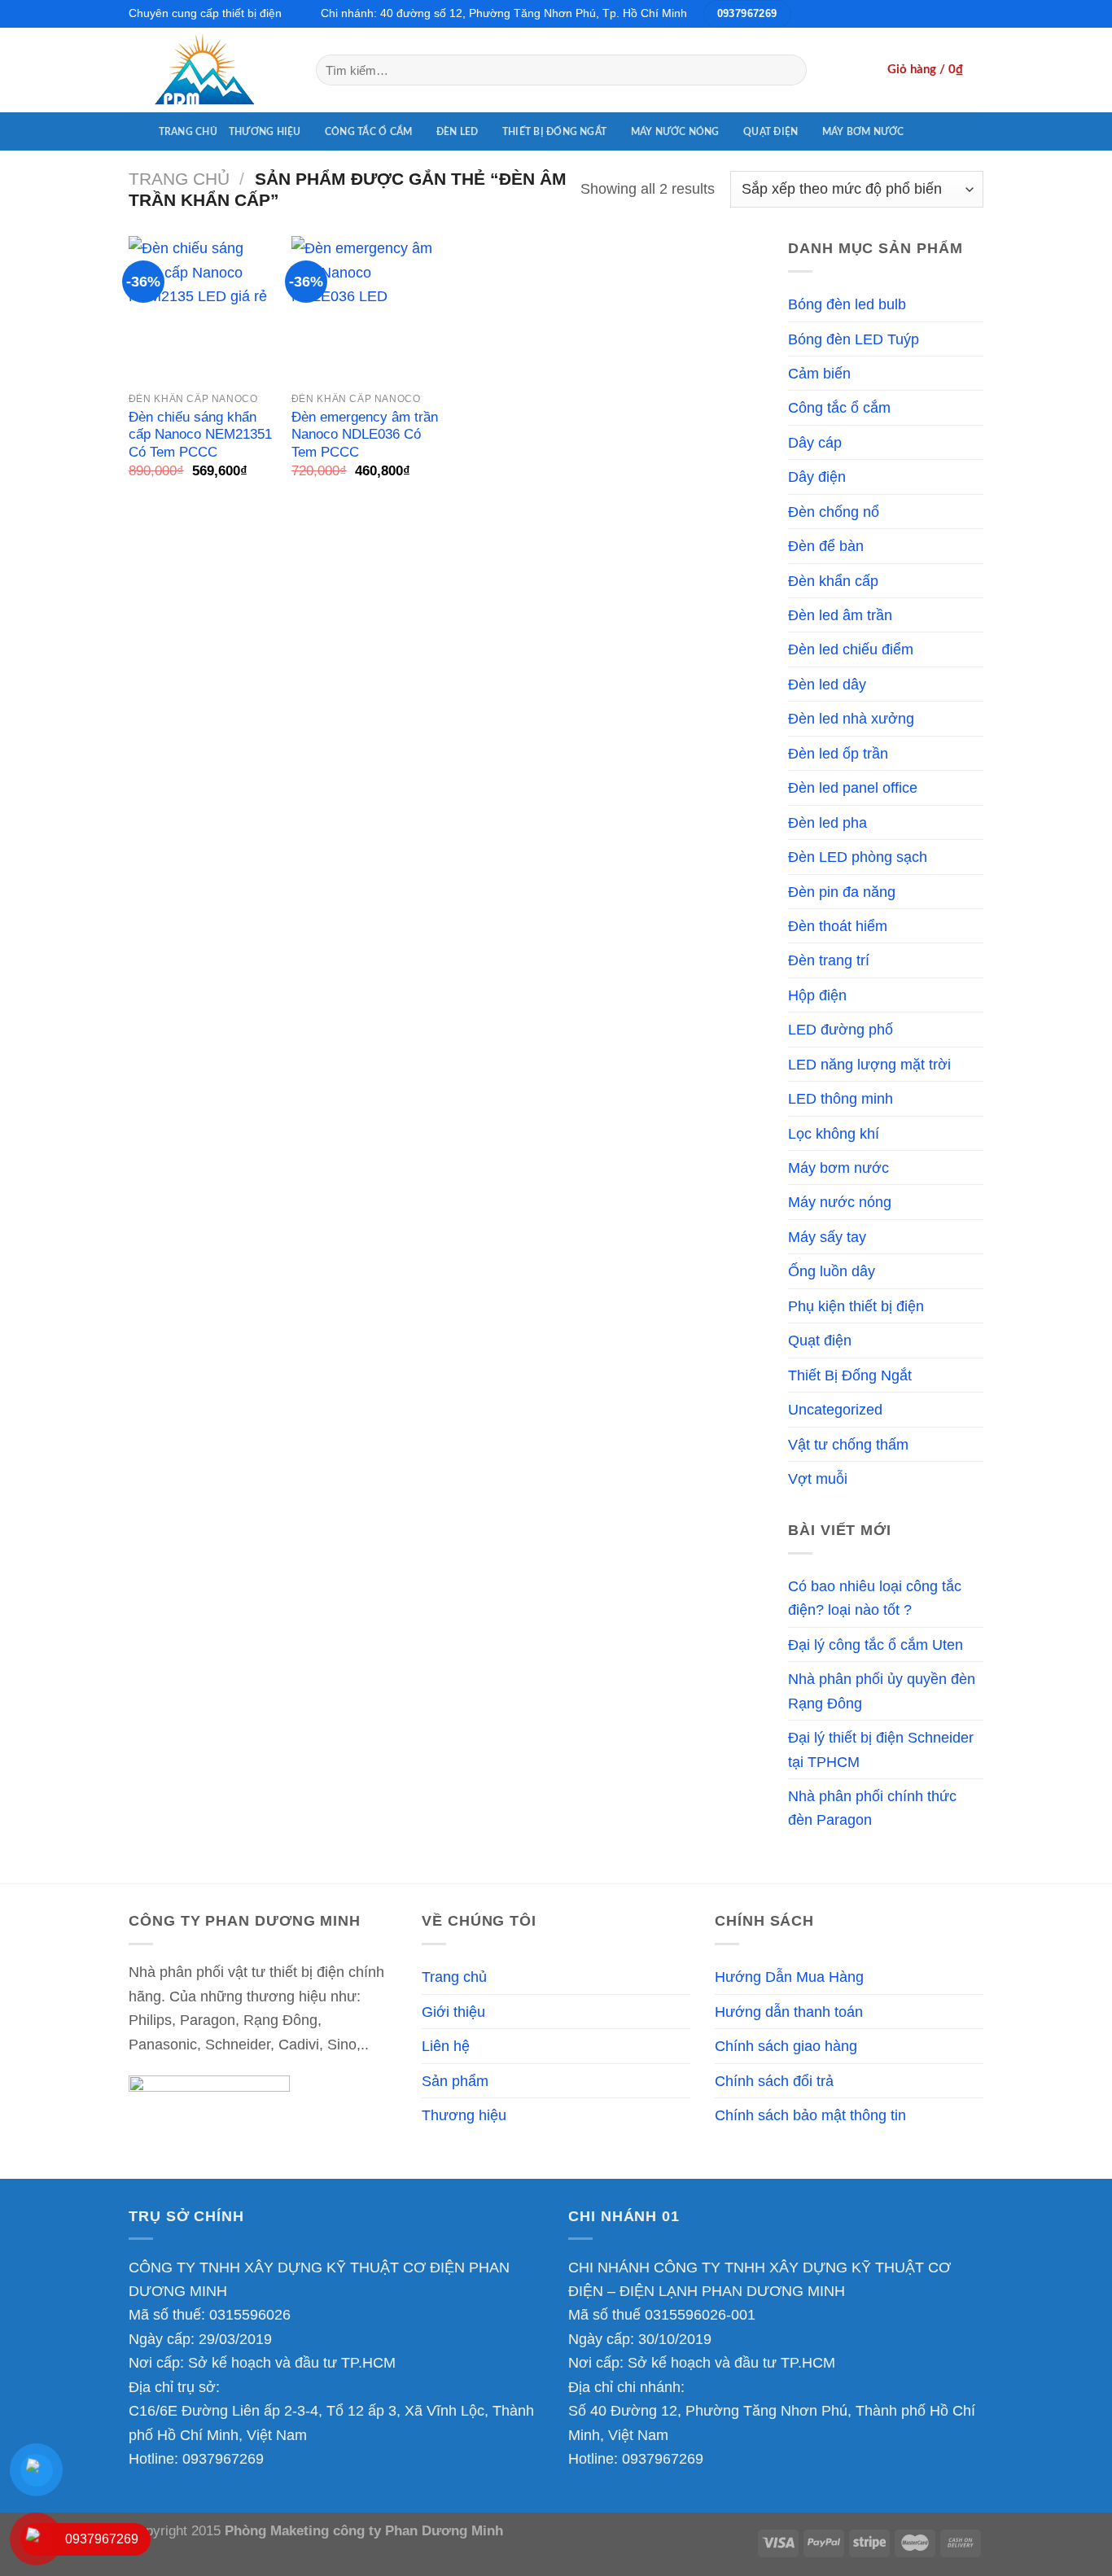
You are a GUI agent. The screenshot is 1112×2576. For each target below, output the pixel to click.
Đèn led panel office (853, 787)
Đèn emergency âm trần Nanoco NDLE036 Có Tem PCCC (365, 435)
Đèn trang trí (829, 960)
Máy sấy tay (827, 1237)
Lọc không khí (834, 1133)
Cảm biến (819, 373)
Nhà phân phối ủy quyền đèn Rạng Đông (882, 1690)
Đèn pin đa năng (842, 892)
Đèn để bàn (826, 546)
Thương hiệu (265, 132)
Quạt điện (771, 132)
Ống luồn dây (832, 1271)
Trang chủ (188, 132)
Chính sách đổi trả (774, 2081)
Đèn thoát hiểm (838, 926)
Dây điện (817, 477)
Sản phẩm (455, 2081)
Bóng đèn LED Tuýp (854, 339)
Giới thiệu (453, 2012)
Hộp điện (817, 995)
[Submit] (789, 70)
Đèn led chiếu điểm (851, 649)
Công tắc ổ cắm (368, 132)
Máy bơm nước (863, 132)
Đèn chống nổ (834, 512)
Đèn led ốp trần (838, 753)
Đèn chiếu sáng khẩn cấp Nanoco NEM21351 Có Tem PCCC (200, 435)
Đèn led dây (827, 684)
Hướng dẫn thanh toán (789, 2012)
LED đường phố (841, 1029)
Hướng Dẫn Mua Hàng (789, 1977)
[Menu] (138, 131)
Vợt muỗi (818, 1478)
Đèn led (457, 132)
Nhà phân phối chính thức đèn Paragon (872, 1808)
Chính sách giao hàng (786, 2046)
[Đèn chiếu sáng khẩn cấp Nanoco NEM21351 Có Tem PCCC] (202, 309)
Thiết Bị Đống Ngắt (554, 132)
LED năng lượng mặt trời (869, 1064)
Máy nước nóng (675, 132)
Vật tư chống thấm (848, 1444)
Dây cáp (815, 442)
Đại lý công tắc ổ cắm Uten (876, 1644)
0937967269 (223, 2458)
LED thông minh (841, 1098)
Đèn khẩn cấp (833, 581)
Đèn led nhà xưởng (851, 718)
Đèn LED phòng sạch (858, 857)
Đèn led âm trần (840, 615)
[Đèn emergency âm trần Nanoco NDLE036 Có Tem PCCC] (365, 309)
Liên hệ (446, 2046)
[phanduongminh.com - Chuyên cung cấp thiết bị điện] (210, 70)
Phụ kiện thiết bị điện (856, 1306)
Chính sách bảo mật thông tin (810, 2115)
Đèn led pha (827, 822)
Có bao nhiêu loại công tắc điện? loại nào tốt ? (875, 1598)
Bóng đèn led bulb (847, 304)
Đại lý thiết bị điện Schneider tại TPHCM (881, 1749)
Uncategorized (835, 1409)
